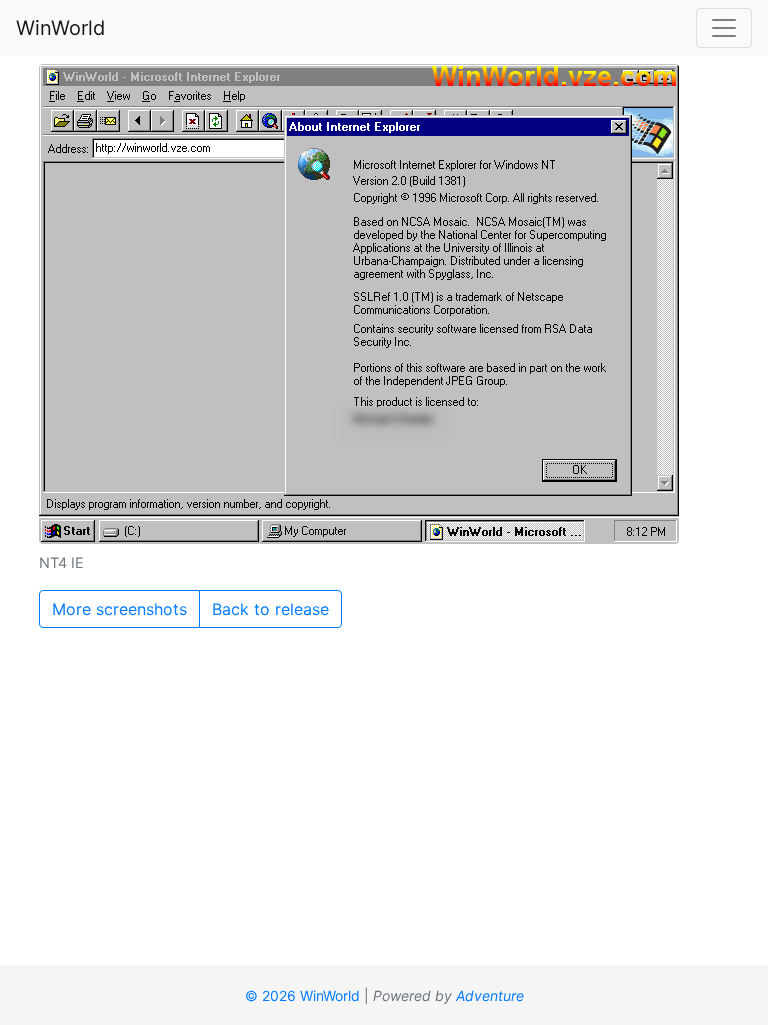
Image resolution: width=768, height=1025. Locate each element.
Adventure (490, 995)
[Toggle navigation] (724, 28)
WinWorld (60, 28)
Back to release (270, 609)
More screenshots (119, 609)
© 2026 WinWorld (302, 995)
